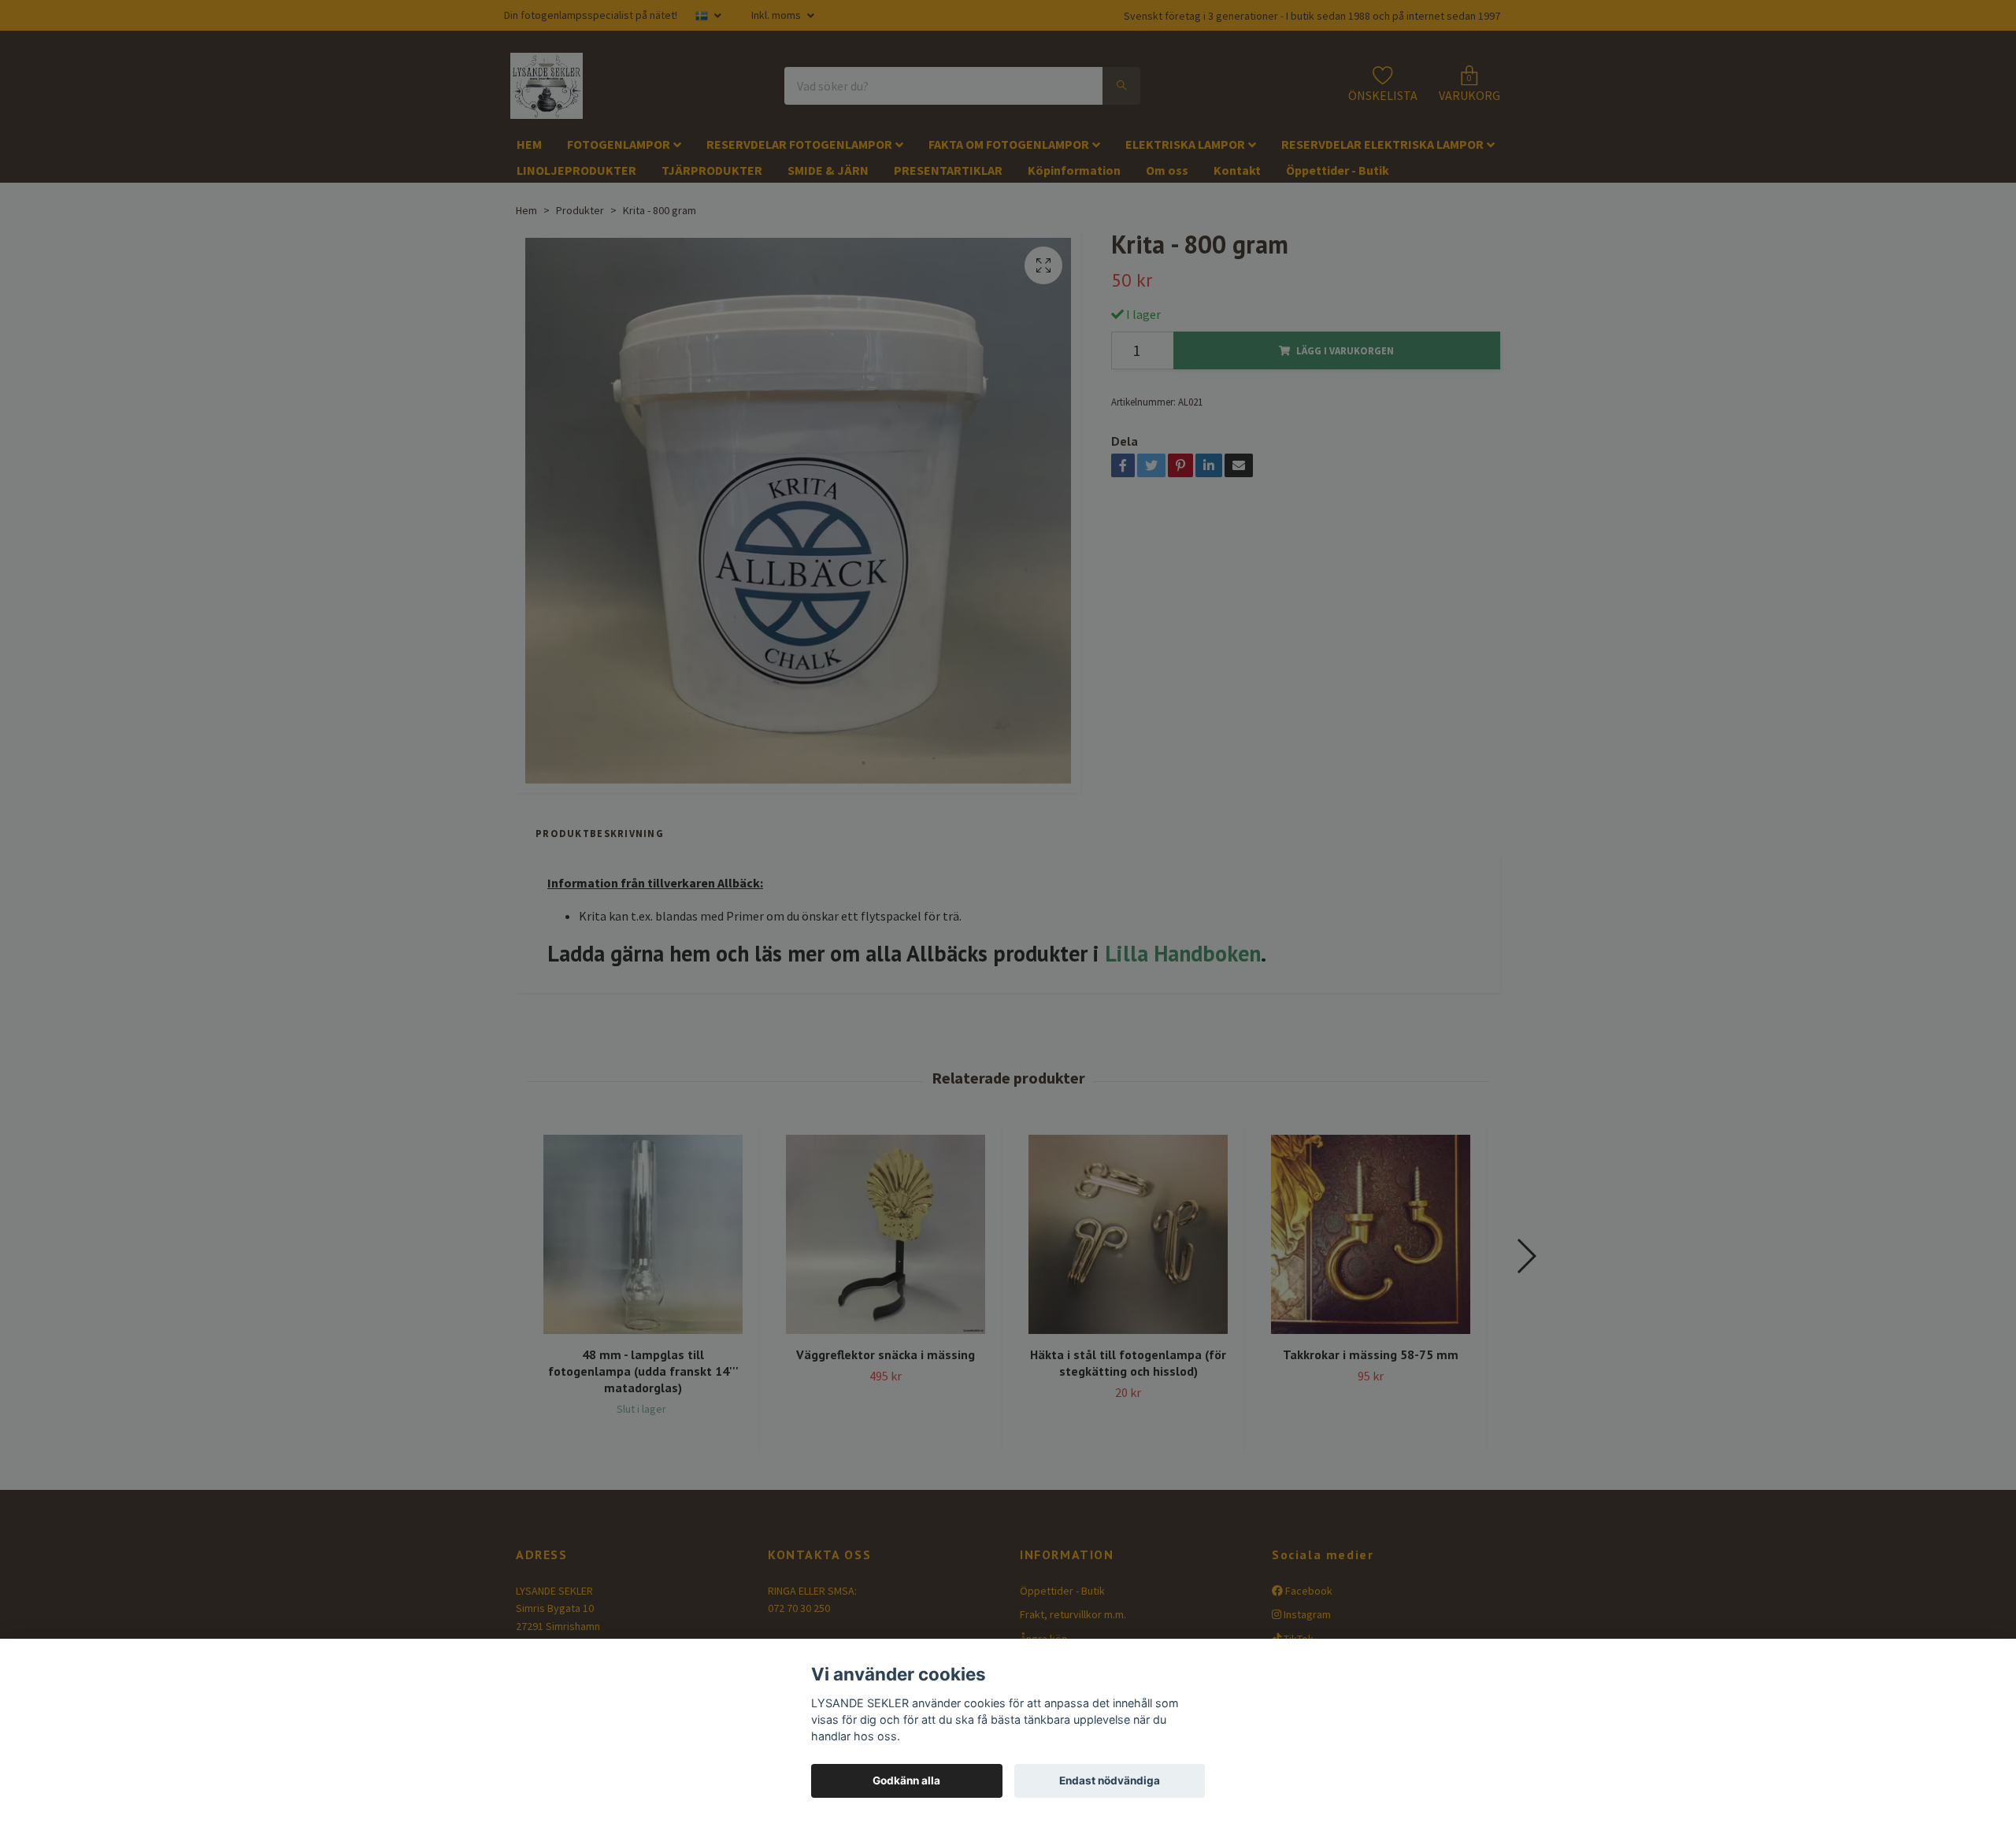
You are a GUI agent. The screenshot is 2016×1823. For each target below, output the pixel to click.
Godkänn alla (906, 1780)
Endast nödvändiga (1110, 1780)
